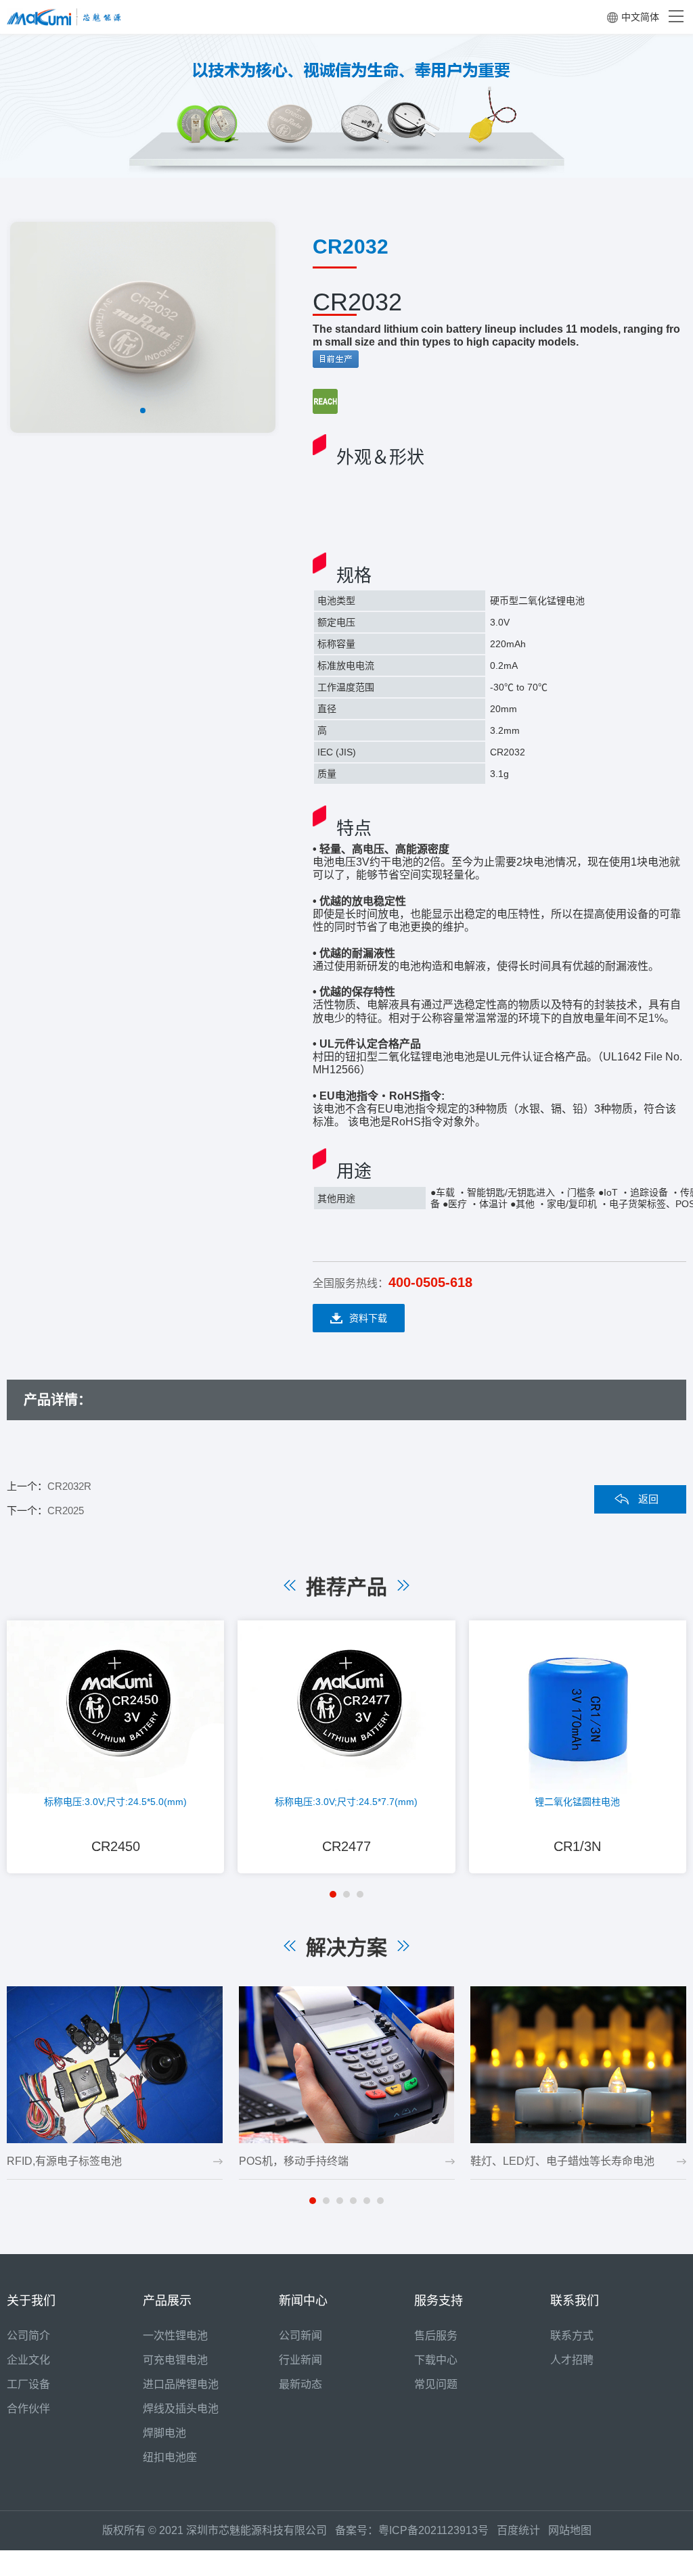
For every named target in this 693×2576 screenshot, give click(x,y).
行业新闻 (300, 2360)
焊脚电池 (164, 2433)
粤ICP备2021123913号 (433, 2530)
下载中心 (436, 2360)
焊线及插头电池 (181, 2409)
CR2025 (66, 1511)
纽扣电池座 (170, 2457)
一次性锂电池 (175, 2336)
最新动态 (300, 2384)
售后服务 (436, 2336)
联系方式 (572, 2336)
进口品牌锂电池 (181, 2384)
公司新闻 (300, 2336)
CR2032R (69, 1486)
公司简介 (28, 2336)
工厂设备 (28, 2384)
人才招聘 (572, 2360)
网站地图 (570, 2530)
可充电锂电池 (175, 2360)
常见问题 (436, 2384)
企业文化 (28, 2360)
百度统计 (522, 2530)
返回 (648, 1499)
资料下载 (368, 1318)
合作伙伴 (28, 2409)
